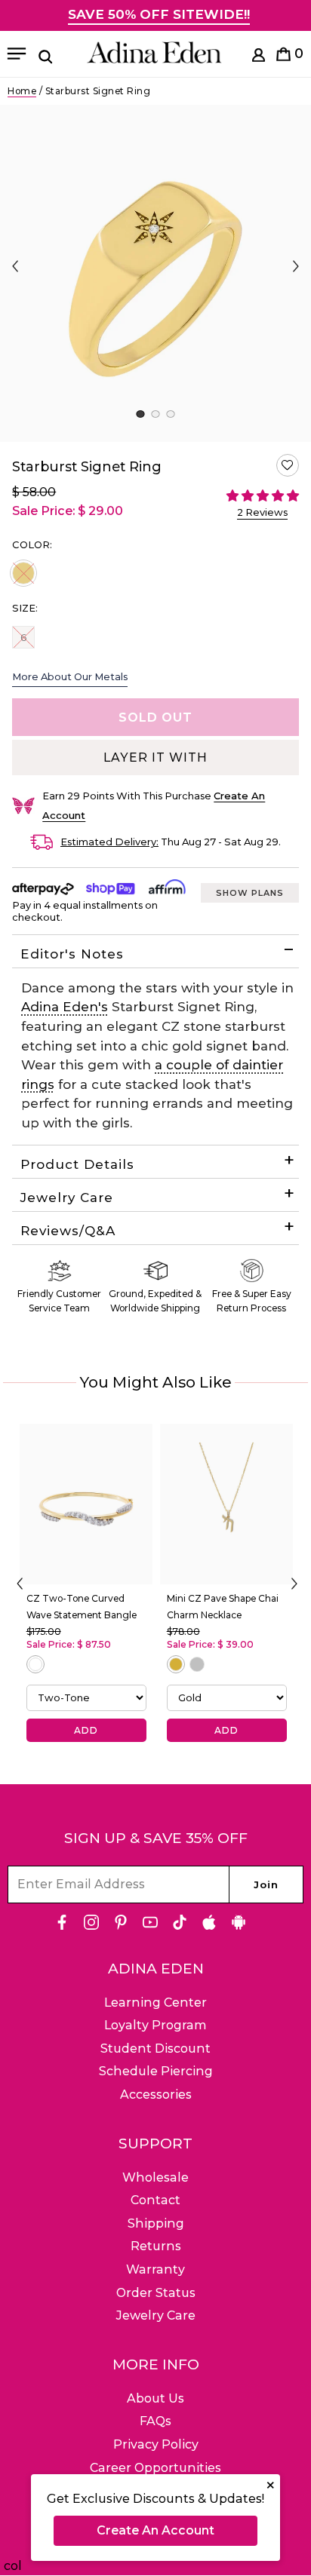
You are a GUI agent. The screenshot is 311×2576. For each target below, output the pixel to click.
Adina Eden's (65, 1007)
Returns (156, 2246)
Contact (155, 2200)
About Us (155, 2398)
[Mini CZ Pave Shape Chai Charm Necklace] (226, 1504)
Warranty (155, 2269)
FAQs (155, 2421)
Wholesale (155, 2177)
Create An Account (155, 2530)
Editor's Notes (72, 954)
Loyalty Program (155, 2025)
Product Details (77, 1164)
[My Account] (259, 58)
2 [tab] (155, 414)
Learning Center (155, 2003)
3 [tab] (170, 414)
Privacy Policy (156, 2444)
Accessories (156, 2095)
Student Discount (155, 2049)
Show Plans (250, 893)
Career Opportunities (155, 2468)
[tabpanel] (155, 273)
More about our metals (70, 676)
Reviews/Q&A (68, 1231)
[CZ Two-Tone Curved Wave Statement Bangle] (86, 1504)
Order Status (156, 2293)
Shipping (156, 2223)
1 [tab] (140, 414)
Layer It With (155, 757)
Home (22, 91)
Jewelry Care (67, 1198)
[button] (288, 465)
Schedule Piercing (156, 2071)
